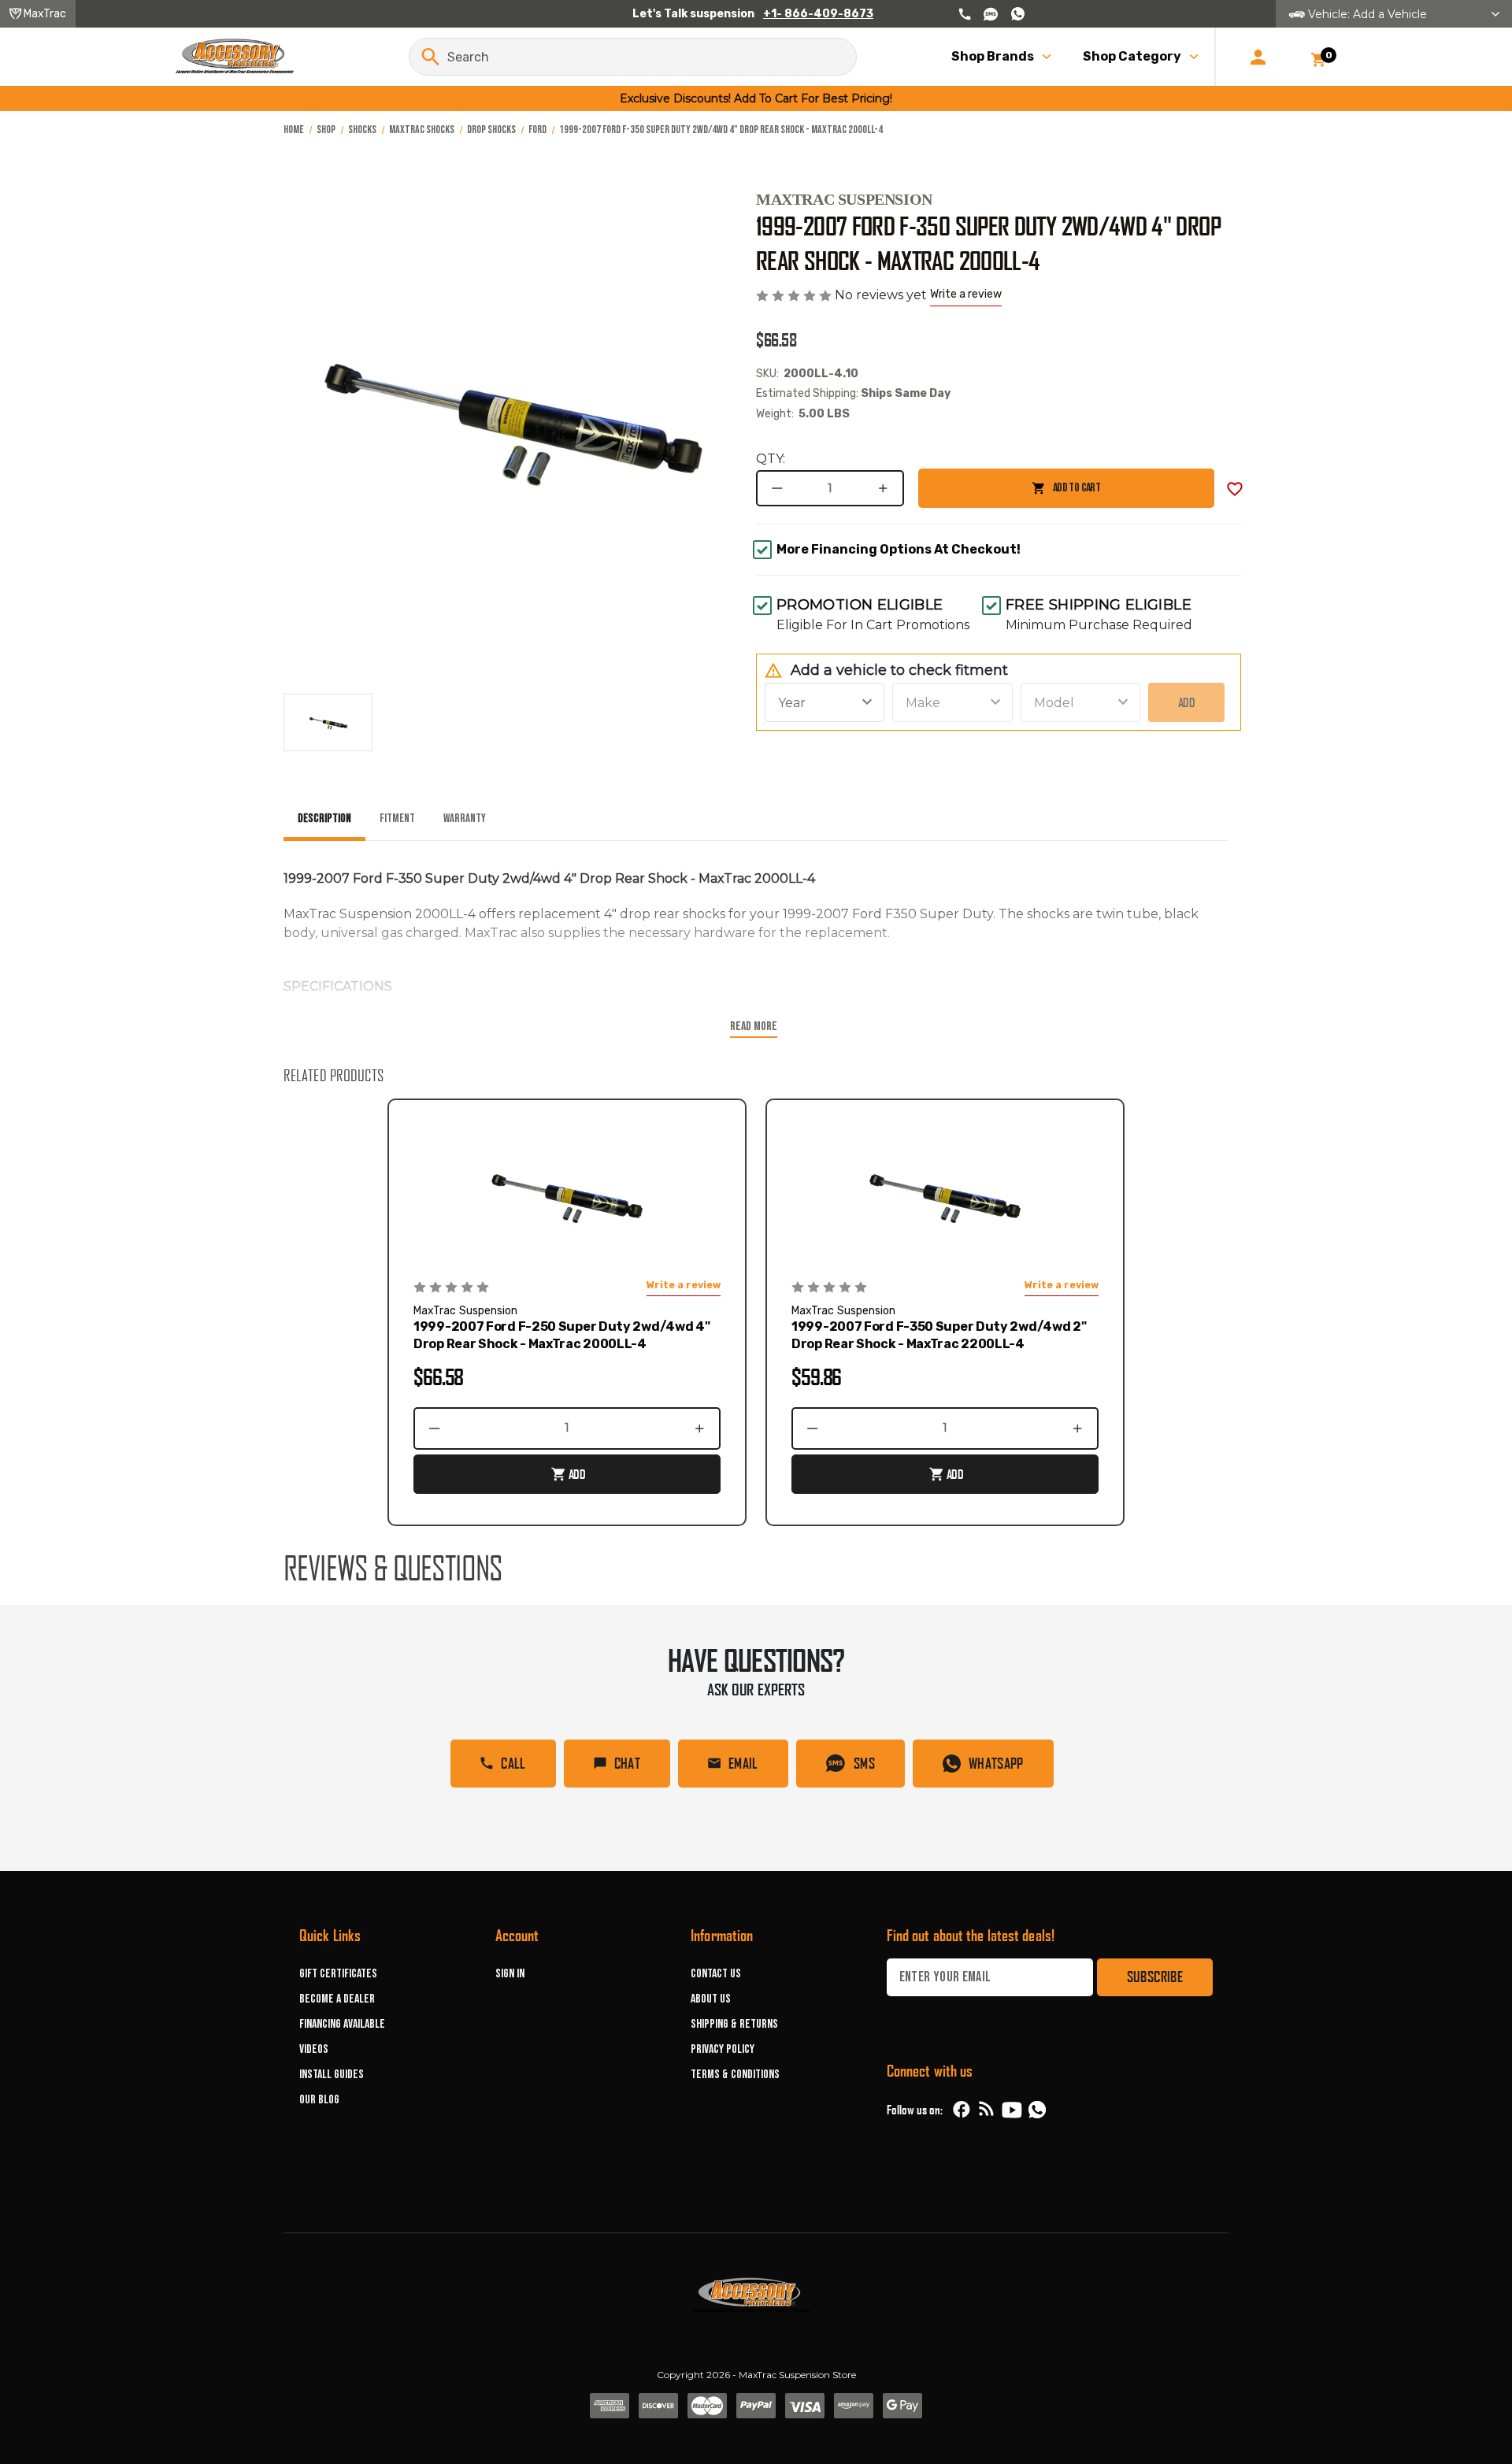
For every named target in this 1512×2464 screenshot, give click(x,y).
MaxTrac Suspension (844, 199)
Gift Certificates (338, 1974)
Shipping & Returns (734, 2024)
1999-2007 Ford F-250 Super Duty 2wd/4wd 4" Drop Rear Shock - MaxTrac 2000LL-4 (561, 1335)
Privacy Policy (723, 2049)
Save (1235, 489)
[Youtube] (1012, 2110)
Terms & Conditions (735, 2075)
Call (513, 1763)
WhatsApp (996, 1763)
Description (324, 819)
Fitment (397, 819)
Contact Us (716, 1974)
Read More (754, 1026)
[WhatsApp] (1037, 2112)
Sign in (510, 1974)
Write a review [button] (966, 294)
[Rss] (987, 2110)
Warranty (465, 819)
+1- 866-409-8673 (818, 14)
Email (743, 1763)
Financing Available (342, 2024)
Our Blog (319, 2100)
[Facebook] (962, 2110)
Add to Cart (1009, 494)
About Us (711, 1999)
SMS (864, 1763)
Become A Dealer (337, 1999)
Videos (314, 2049)
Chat (627, 1763)
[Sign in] (1258, 57)
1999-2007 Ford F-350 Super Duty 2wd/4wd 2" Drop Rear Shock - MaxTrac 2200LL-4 (939, 1335)
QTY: (771, 459)
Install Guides (332, 2075)
